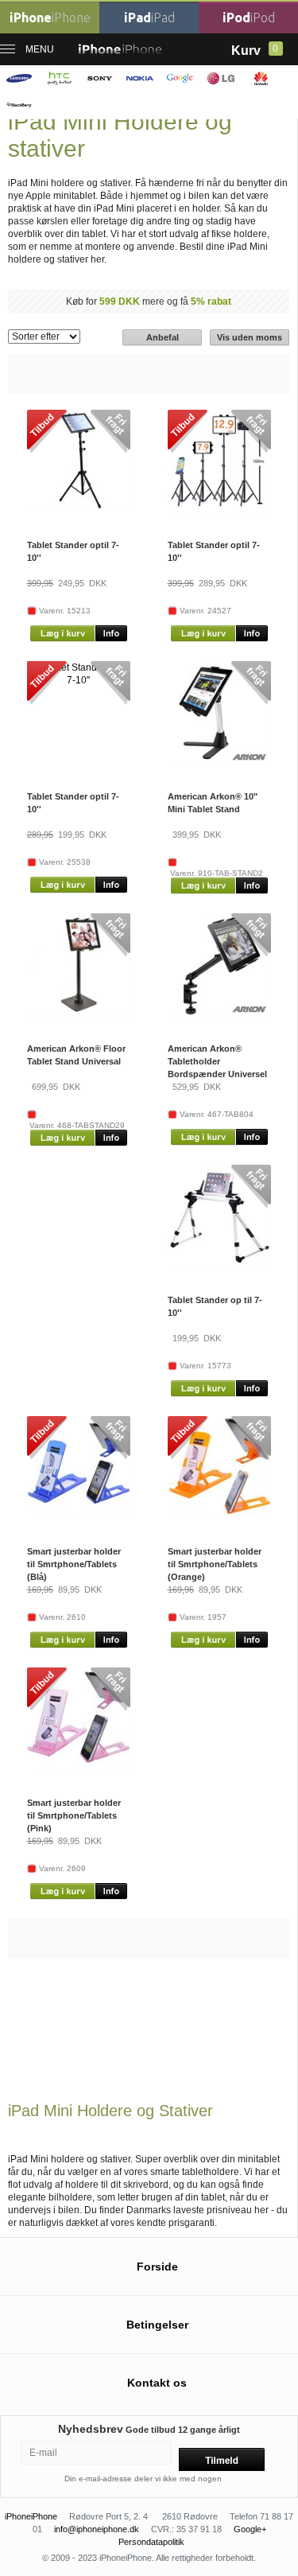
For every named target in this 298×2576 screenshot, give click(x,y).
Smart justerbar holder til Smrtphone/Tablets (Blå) (74, 1564)
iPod (249, 18)
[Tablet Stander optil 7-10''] (79, 508)
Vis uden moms (250, 337)
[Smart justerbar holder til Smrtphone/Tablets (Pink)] (79, 1768)
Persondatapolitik (151, 2542)
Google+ (250, 2529)
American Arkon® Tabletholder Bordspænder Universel (217, 1061)
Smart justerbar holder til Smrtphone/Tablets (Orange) (215, 1564)
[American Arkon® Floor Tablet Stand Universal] (79, 1014)
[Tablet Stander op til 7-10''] (219, 1265)
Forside (157, 2267)
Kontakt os (157, 2383)
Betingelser (157, 2325)
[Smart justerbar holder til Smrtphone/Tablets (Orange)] (219, 1516)
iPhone (50, 18)
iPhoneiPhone (31, 2516)
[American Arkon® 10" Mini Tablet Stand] (219, 761)
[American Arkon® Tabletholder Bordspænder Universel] (219, 1014)
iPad (149, 18)
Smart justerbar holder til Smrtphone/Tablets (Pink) (74, 1815)
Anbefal (163, 337)
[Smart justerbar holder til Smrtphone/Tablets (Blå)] (79, 1516)
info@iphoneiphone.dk (97, 2529)
